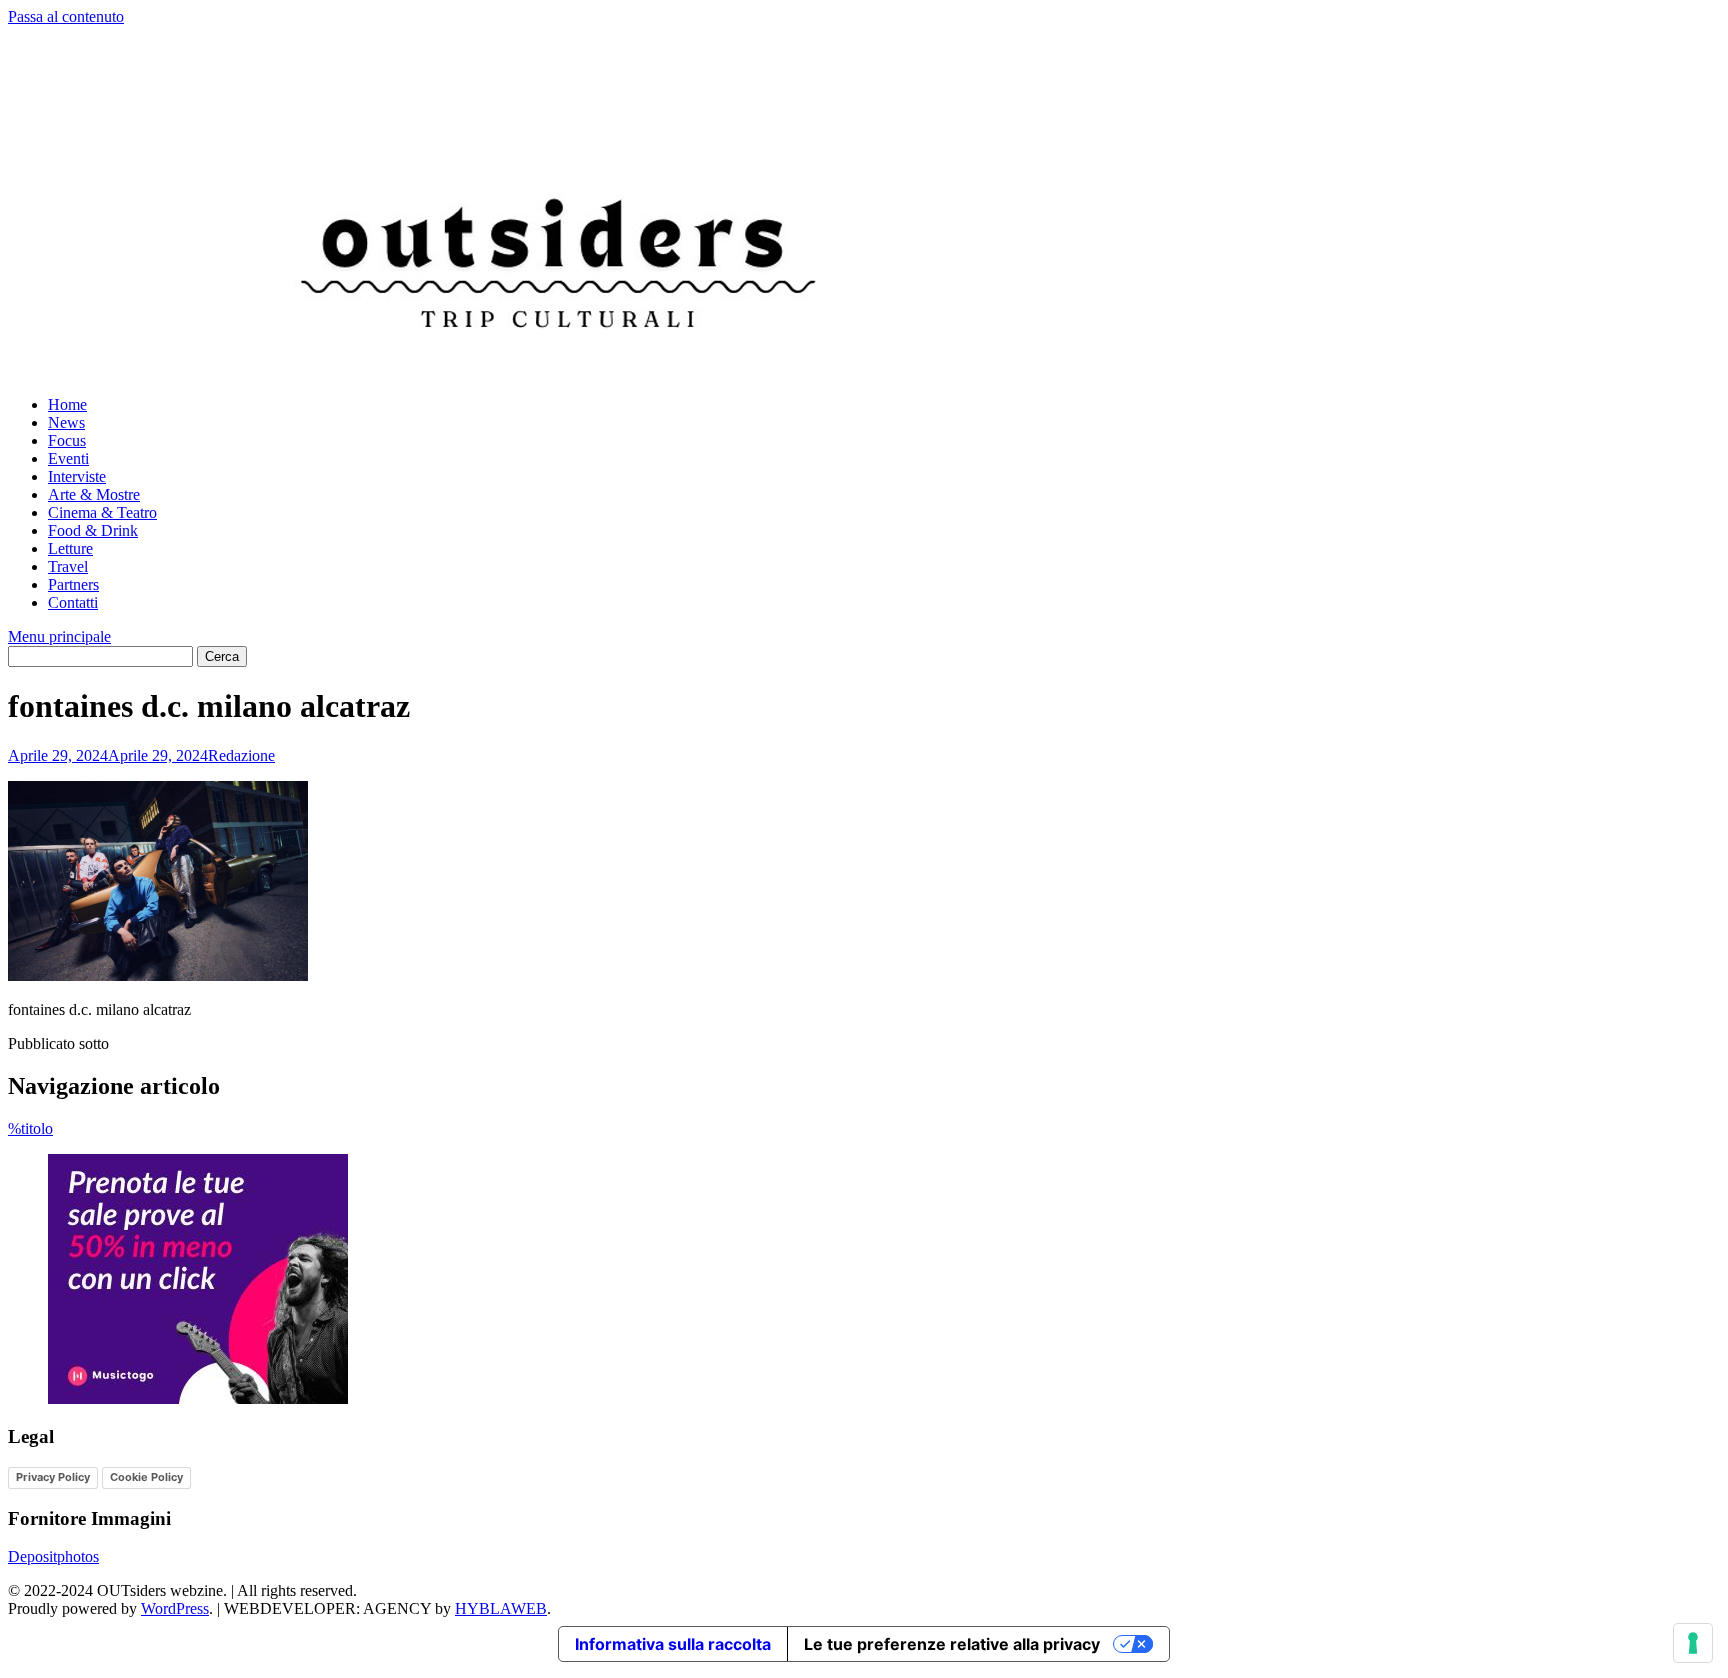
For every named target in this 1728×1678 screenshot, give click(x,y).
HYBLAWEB (501, 1608)
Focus (67, 440)
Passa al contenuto (66, 16)
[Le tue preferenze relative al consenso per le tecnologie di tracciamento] (1693, 1643)
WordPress (175, 1608)
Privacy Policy (53, 1477)
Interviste (77, 476)
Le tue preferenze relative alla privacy (952, 1644)
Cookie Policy (146, 1477)
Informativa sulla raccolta (673, 1644)
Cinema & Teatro (102, 512)
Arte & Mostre (94, 494)
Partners (73, 584)
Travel (68, 566)
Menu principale (59, 636)
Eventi (68, 458)
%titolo (30, 1128)
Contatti (73, 602)
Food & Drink (93, 530)
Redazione (241, 755)
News (66, 422)
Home (67, 404)
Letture (70, 548)
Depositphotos (53, 1556)
